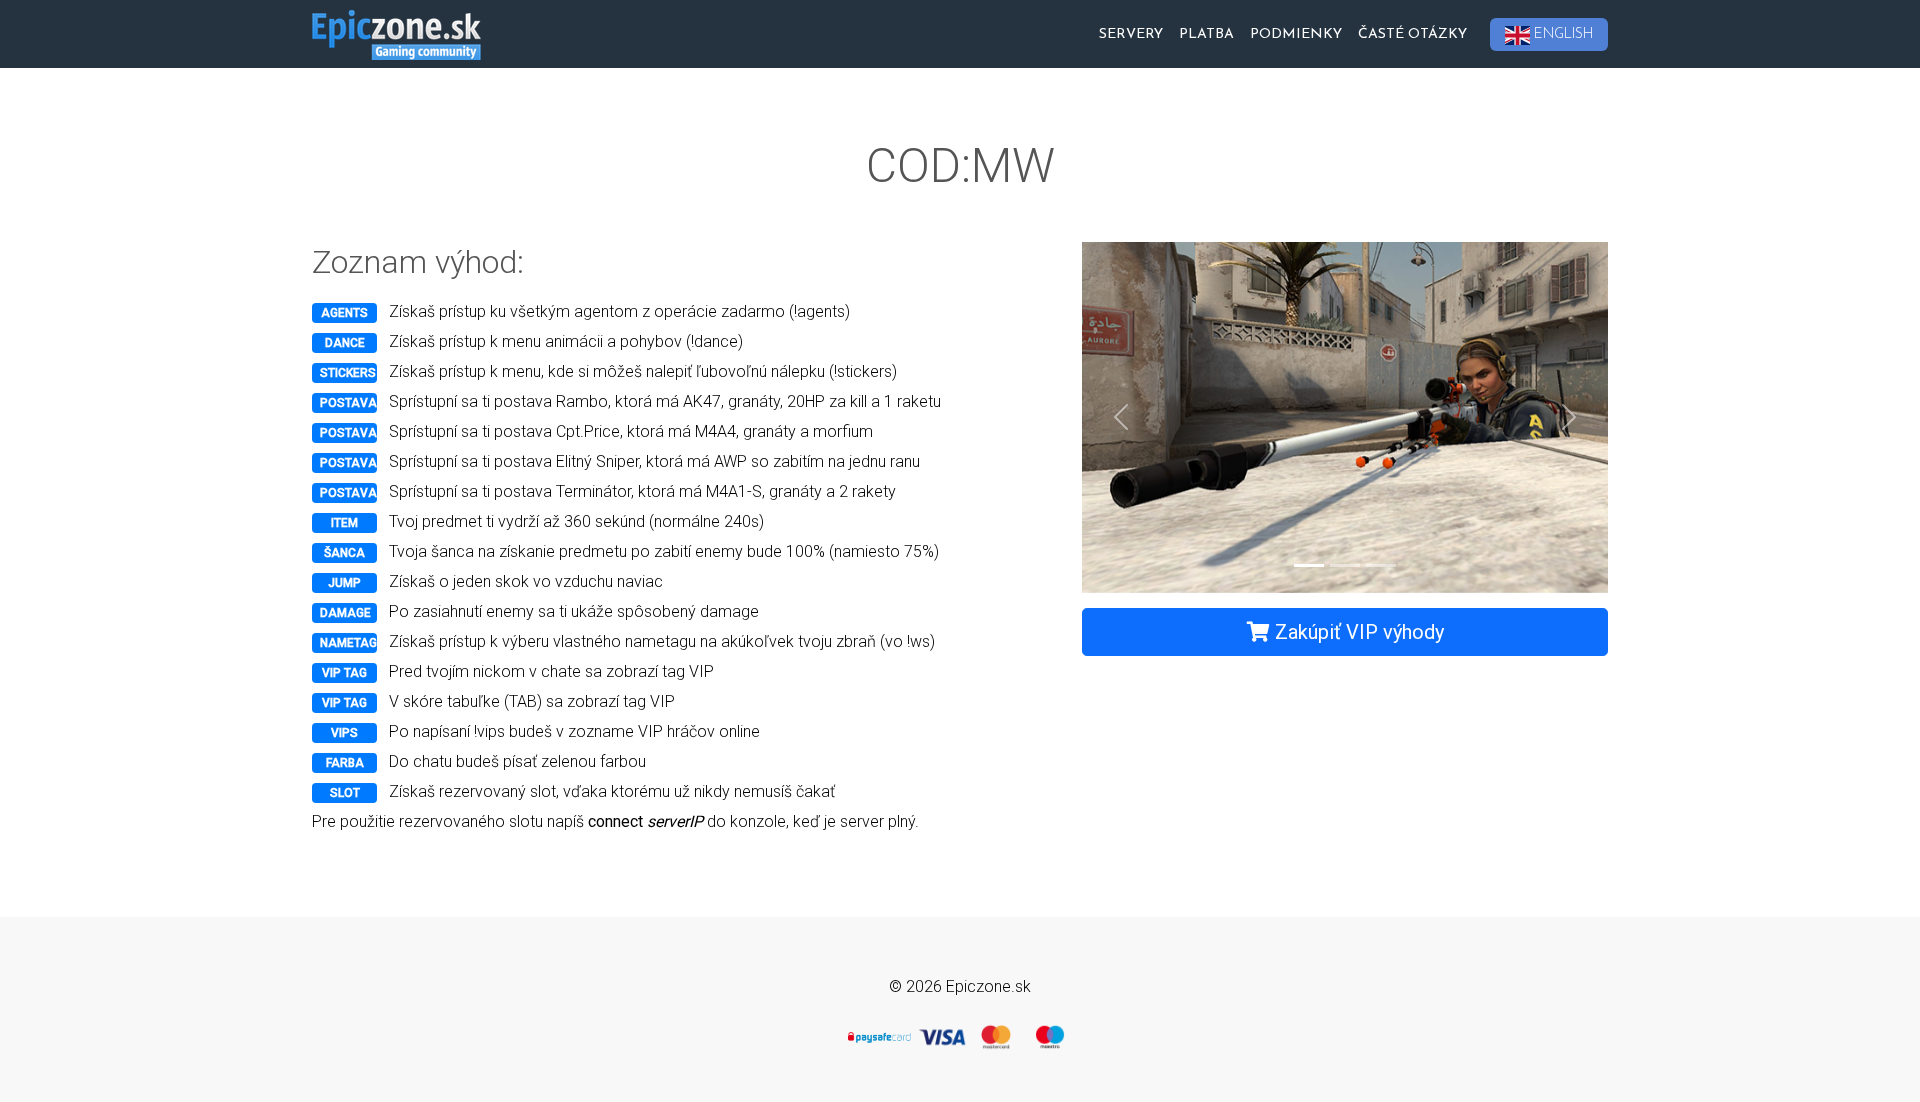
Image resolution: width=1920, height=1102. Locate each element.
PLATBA (1206, 34)
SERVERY (1131, 34)
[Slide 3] (1381, 565)
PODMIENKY (1296, 34)
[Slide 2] (1345, 565)
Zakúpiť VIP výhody (1357, 632)
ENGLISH (1563, 34)
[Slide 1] (1309, 565)
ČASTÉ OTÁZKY (1412, 34)
